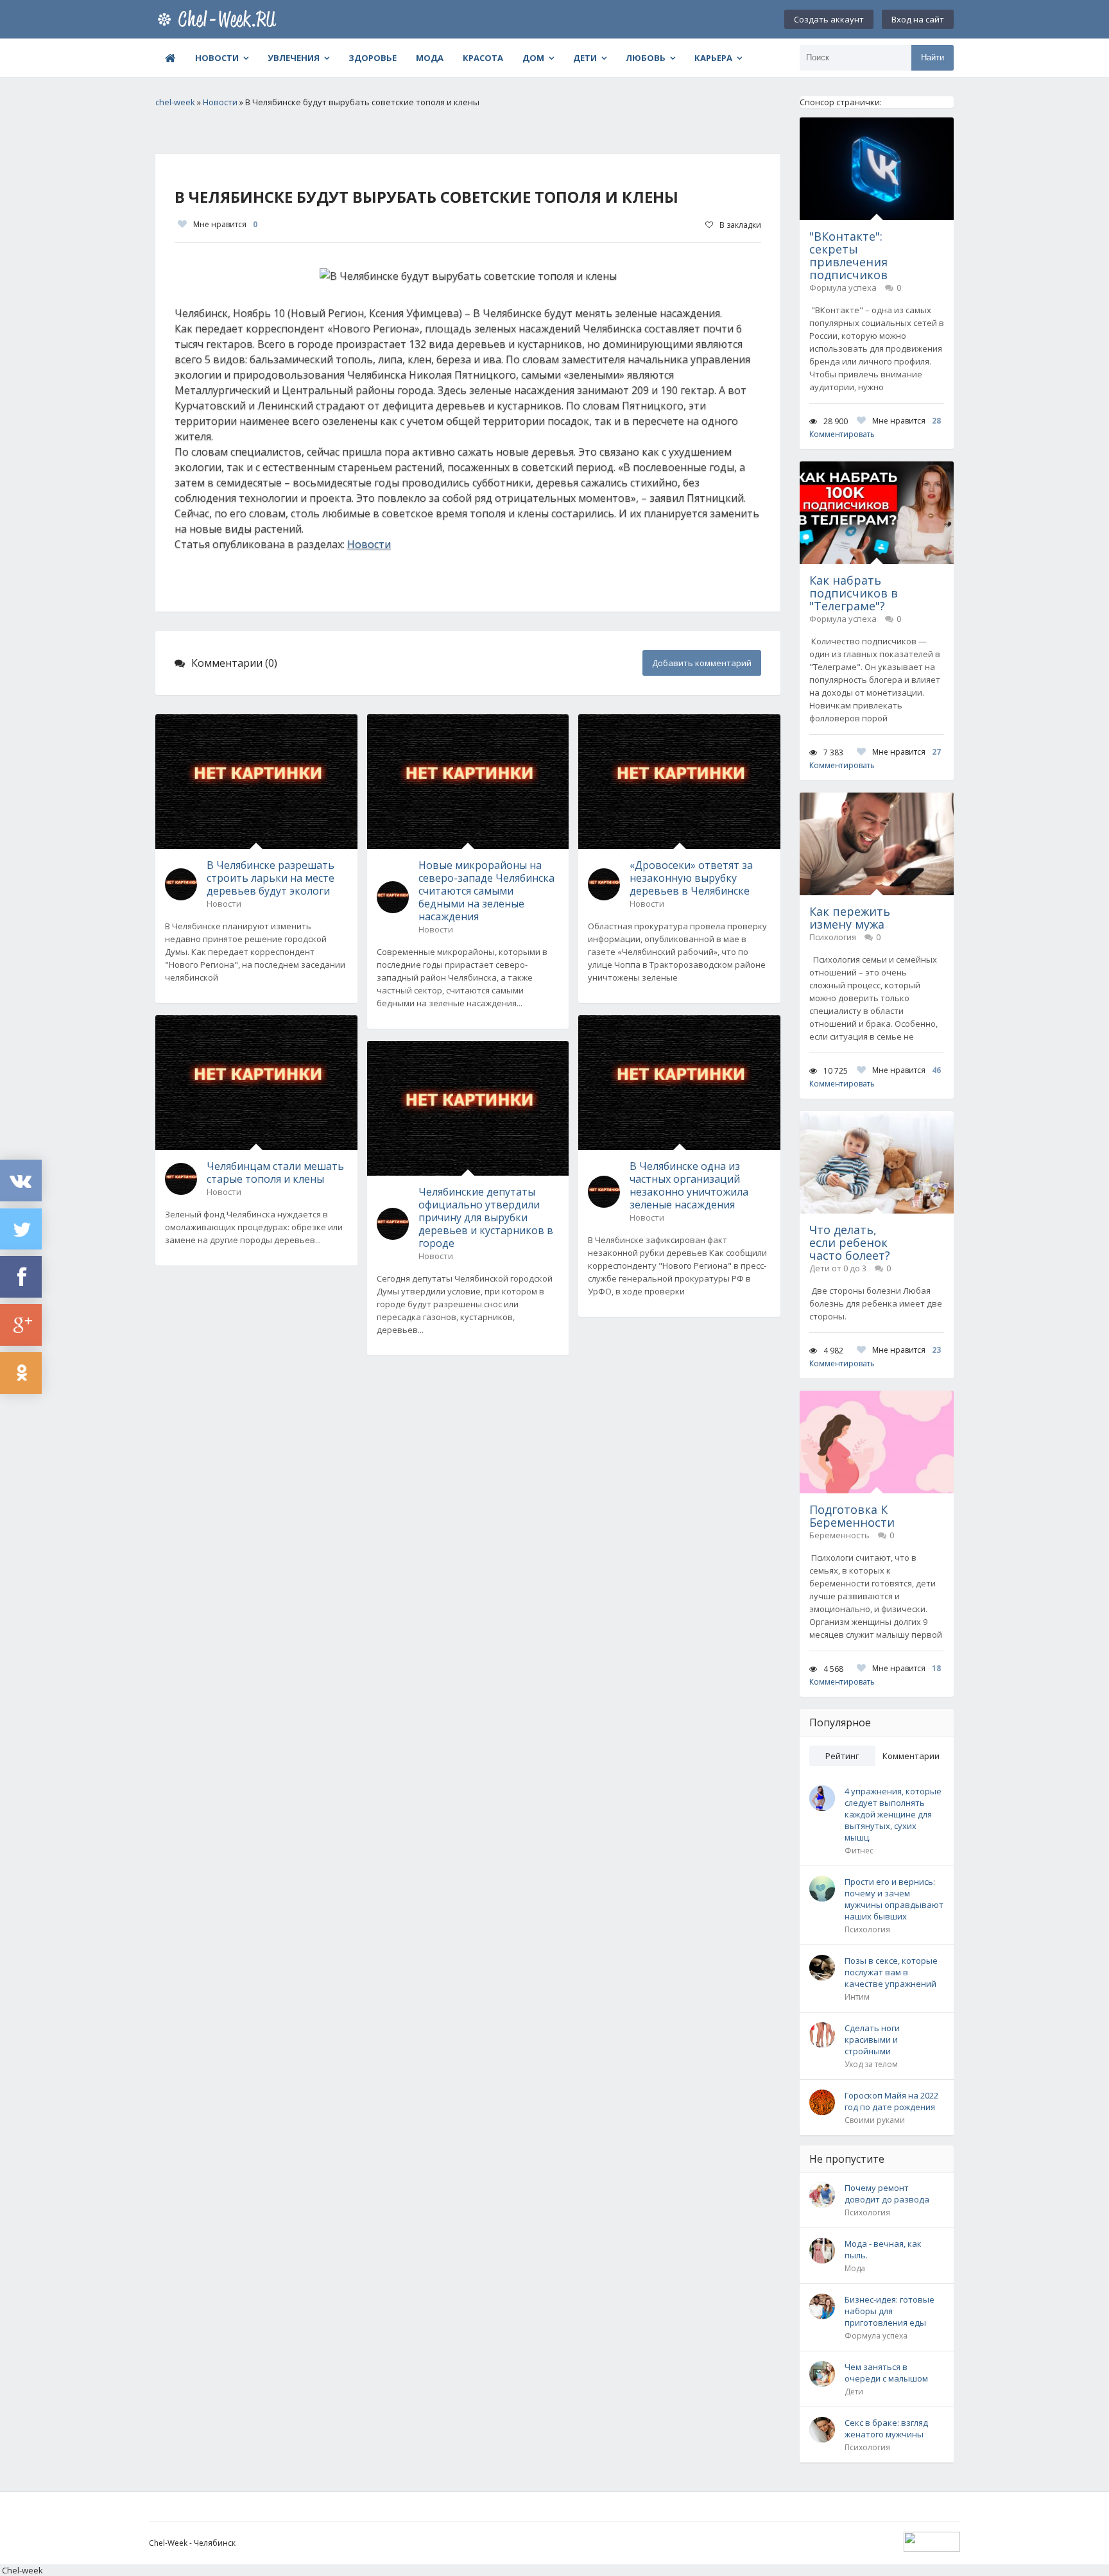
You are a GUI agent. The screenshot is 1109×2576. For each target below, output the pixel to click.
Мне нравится (225, 224)
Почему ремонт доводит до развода (887, 2194)
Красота (483, 58)
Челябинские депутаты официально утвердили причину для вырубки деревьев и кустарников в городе (486, 1217)
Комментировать (842, 434)
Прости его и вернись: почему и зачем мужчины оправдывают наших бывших (894, 1899)
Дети (585, 58)
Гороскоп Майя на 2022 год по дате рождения (891, 2101)
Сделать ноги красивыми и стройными (872, 2039)
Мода (430, 58)
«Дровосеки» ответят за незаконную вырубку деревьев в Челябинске (691, 878)
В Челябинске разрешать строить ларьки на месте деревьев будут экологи (271, 878)
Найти (933, 57)
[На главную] (219, 19)
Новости (217, 58)
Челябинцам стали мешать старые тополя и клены (275, 1172)
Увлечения (294, 58)
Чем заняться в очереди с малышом (886, 2373)
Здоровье (373, 58)
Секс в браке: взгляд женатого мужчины (886, 2428)
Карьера (713, 58)
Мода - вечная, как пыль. (883, 2249)
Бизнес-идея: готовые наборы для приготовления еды (890, 2311)
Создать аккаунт (829, 19)
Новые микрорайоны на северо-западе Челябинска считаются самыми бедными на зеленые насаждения (486, 891)
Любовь (646, 58)
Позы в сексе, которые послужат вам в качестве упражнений (891, 1972)
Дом (533, 58)
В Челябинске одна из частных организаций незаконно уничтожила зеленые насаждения (689, 1185)
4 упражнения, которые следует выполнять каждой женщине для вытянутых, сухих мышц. (893, 1814)
